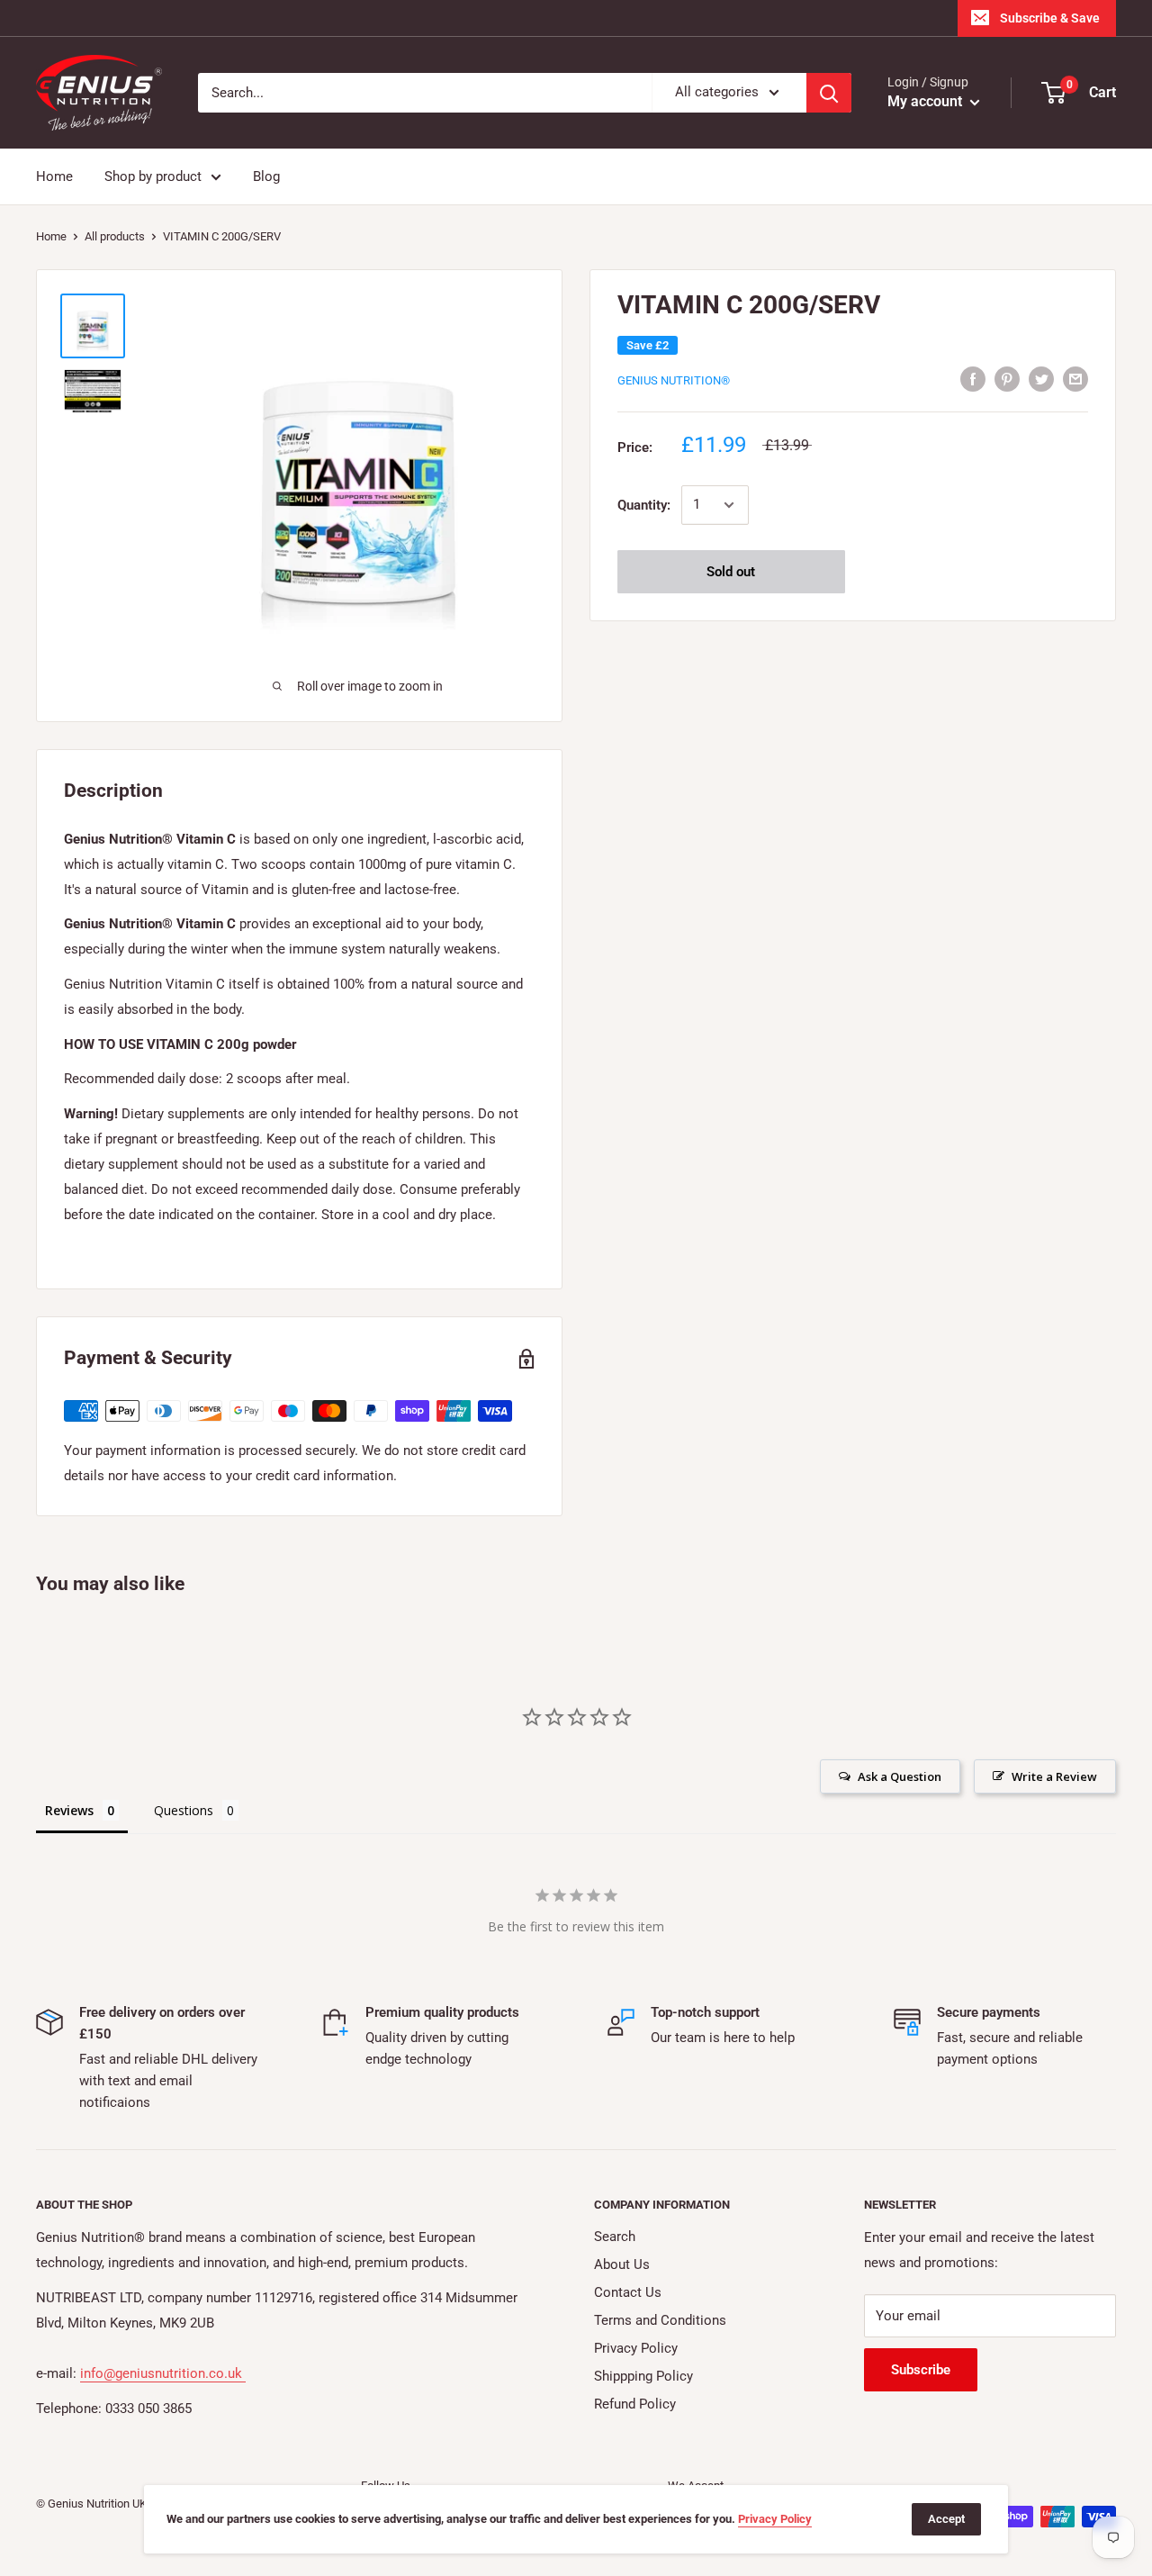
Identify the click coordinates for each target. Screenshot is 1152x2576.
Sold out (731, 572)
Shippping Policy (643, 2376)
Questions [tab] (184, 1810)
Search (615, 2237)
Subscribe (921, 2370)
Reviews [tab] (69, 1810)
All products (115, 236)
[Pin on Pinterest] (1007, 379)
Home (54, 176)
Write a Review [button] (1054, 1776)
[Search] (829, 93)
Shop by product (153, 176)
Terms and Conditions (660, 2320)
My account (927, 101)
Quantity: (644, 505)
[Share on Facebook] (973, 379)
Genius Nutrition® (674, 380)
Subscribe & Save (1050, 18)
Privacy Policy (636, 2348)
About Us (622, 2264)
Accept (946, 2519)
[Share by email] (1075, 379)
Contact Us (628, 2292)
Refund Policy (635, 2404)
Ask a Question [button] (900, 1776)
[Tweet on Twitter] (1041, 379)
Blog (266, 176)
